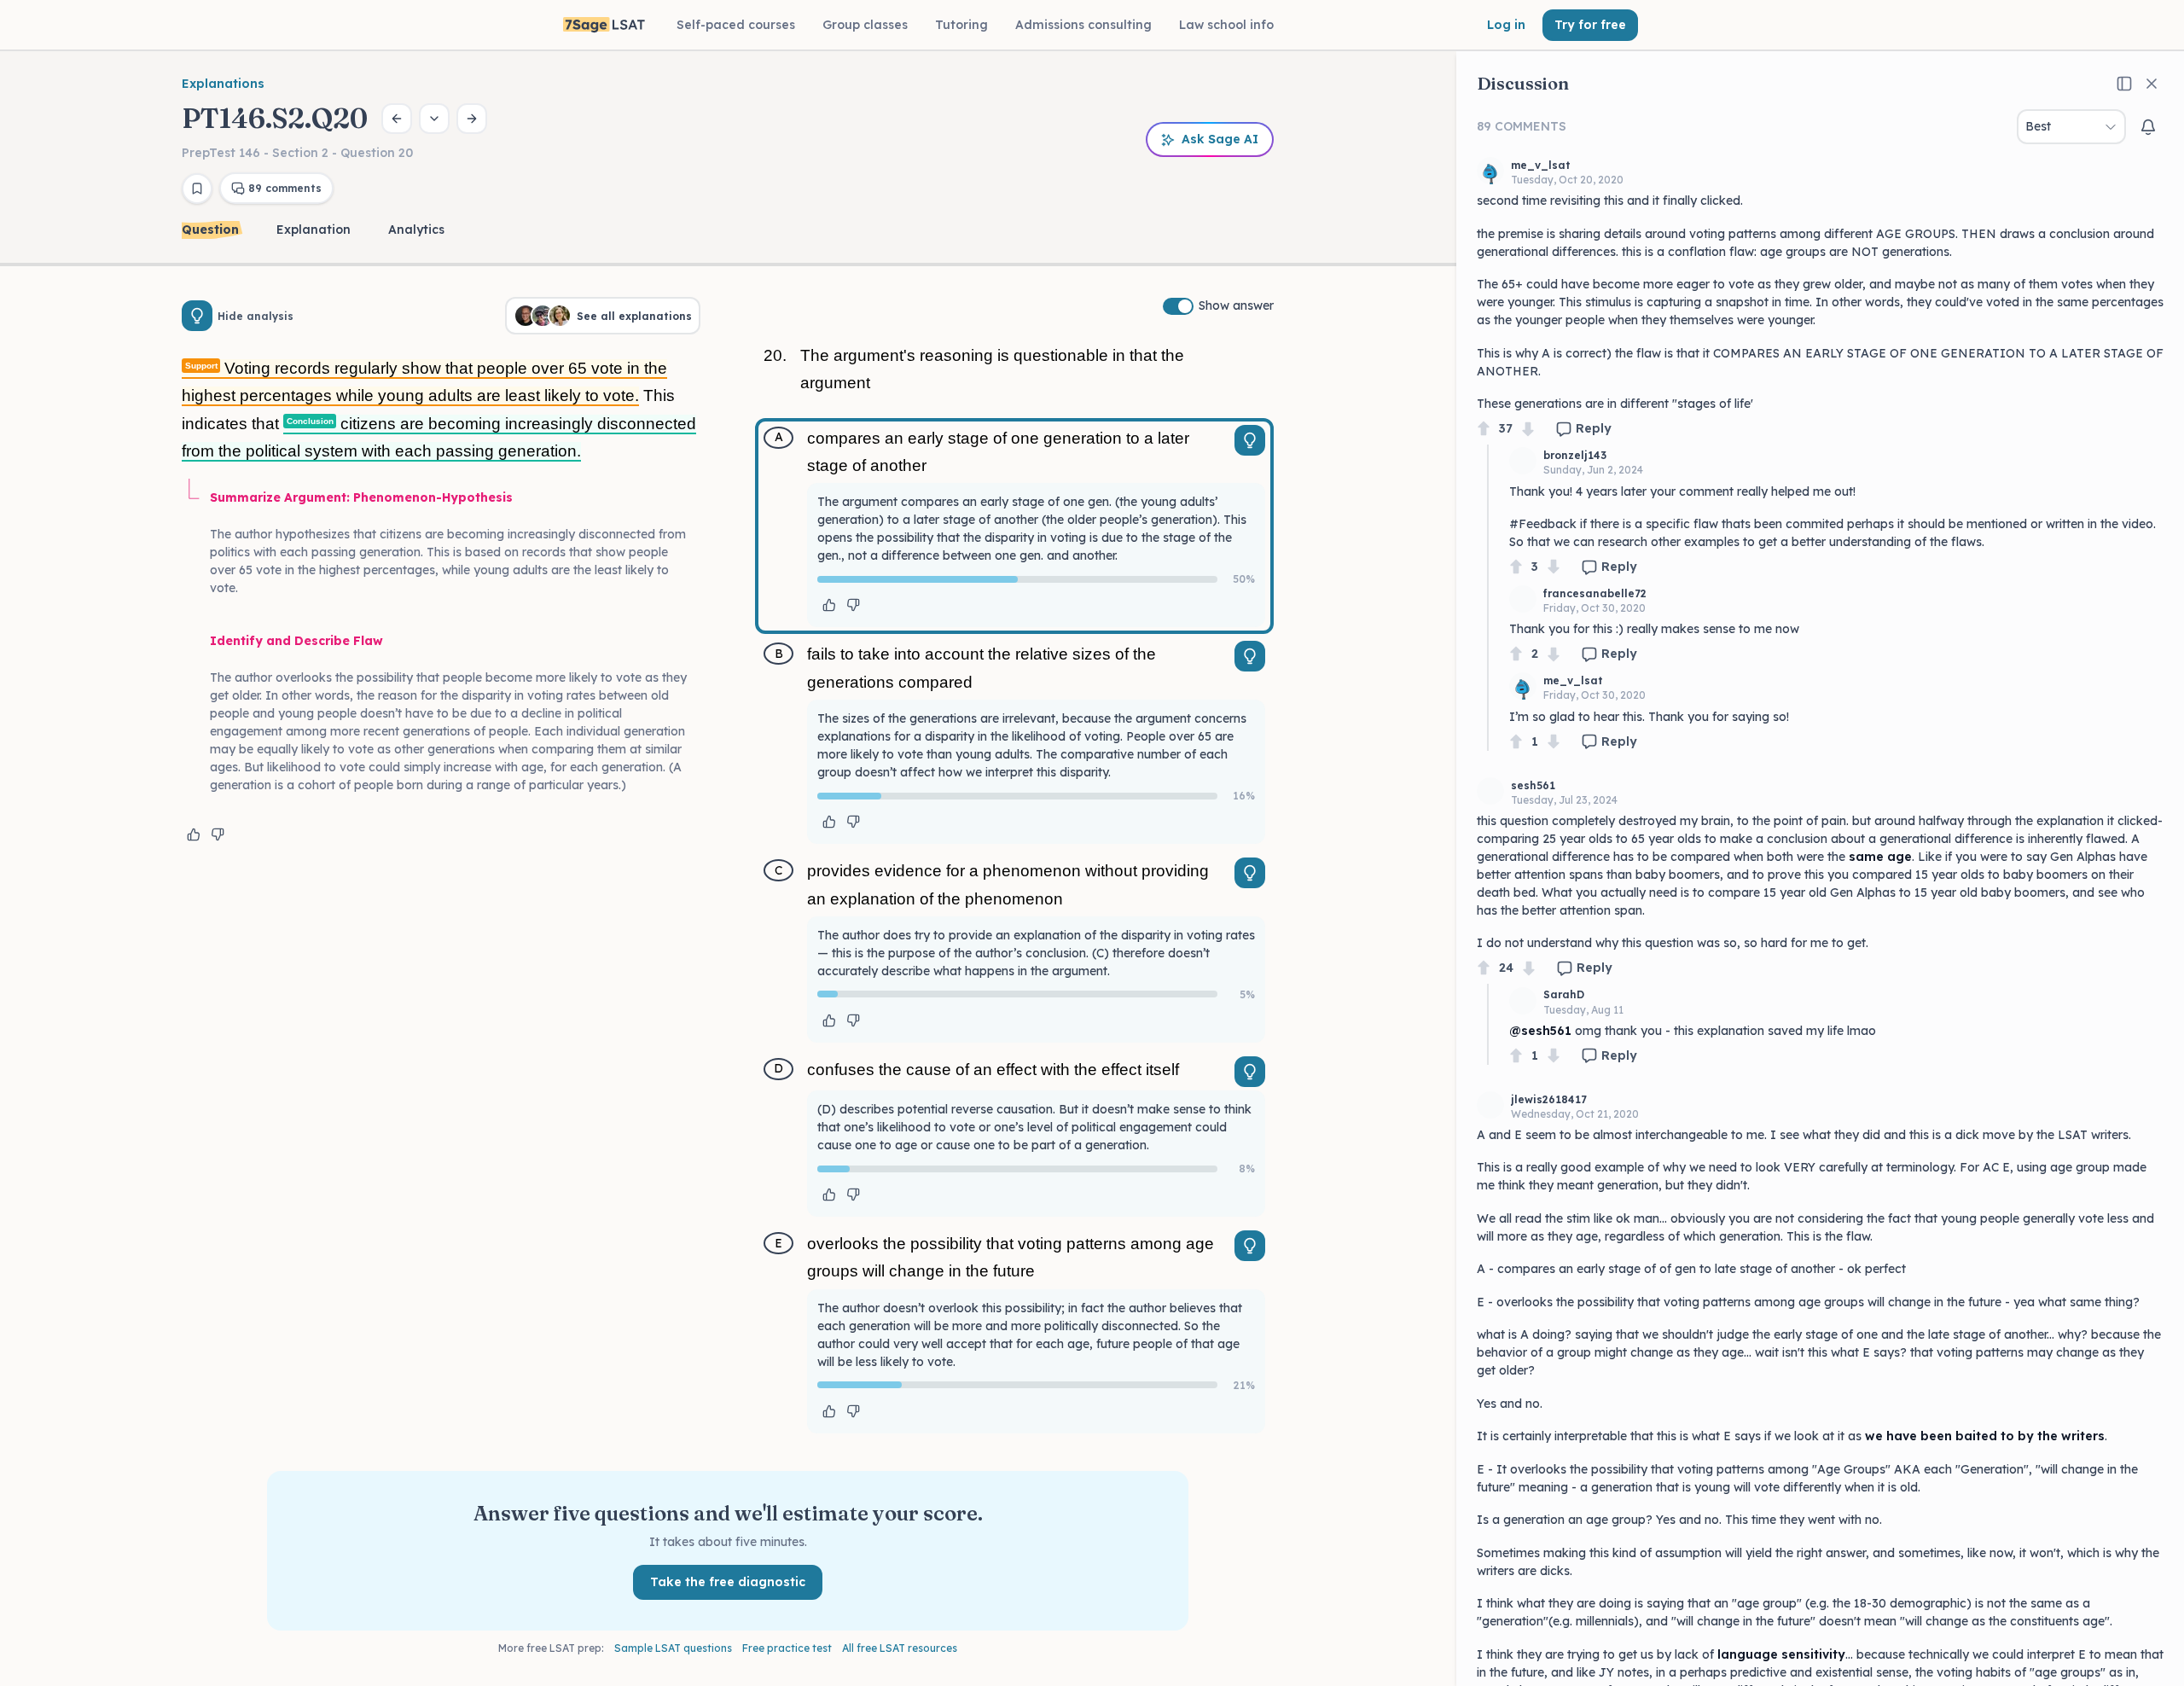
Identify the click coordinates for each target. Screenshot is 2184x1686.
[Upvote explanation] (194, 834)
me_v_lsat (1541, 165)
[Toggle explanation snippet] (1250, 440)
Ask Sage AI (1220, 139)
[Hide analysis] (197, 316)
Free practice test (787, 1648)
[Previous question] (397, 119)
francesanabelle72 (1595, 593)
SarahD (1564, 994)
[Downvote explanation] (218, 834)
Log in (1506, 25)
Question (210, 230)
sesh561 (1533, 785)
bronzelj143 (1575, 455)
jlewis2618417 (1549, 1099)
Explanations (223, 84)
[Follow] (2148, 127)
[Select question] (434, 119)
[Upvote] (1484, 429)
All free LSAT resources (900, 1648)
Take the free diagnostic (728, 1582)
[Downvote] (1528, 429)
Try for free (1590, 25)
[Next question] (472, 119)
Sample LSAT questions (673, 1648)
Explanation (314, 230)
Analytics (416, 230)
